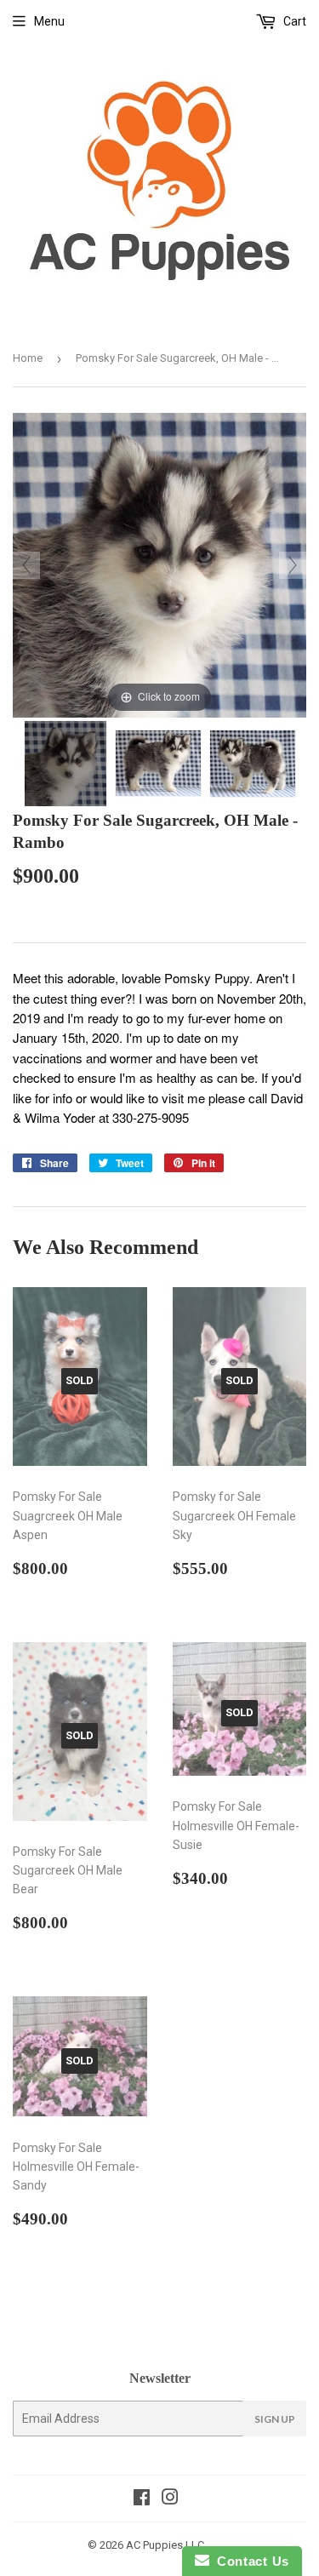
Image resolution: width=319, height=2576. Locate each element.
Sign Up (275, 2419)
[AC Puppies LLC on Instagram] (170, 2499)
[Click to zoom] (159, 564)
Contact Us (249, 2561)
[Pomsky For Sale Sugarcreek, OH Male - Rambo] (66, 764)
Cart (293, 21)
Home (28, 358)
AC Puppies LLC (165, 2545)
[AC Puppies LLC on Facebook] (142, 2499)
